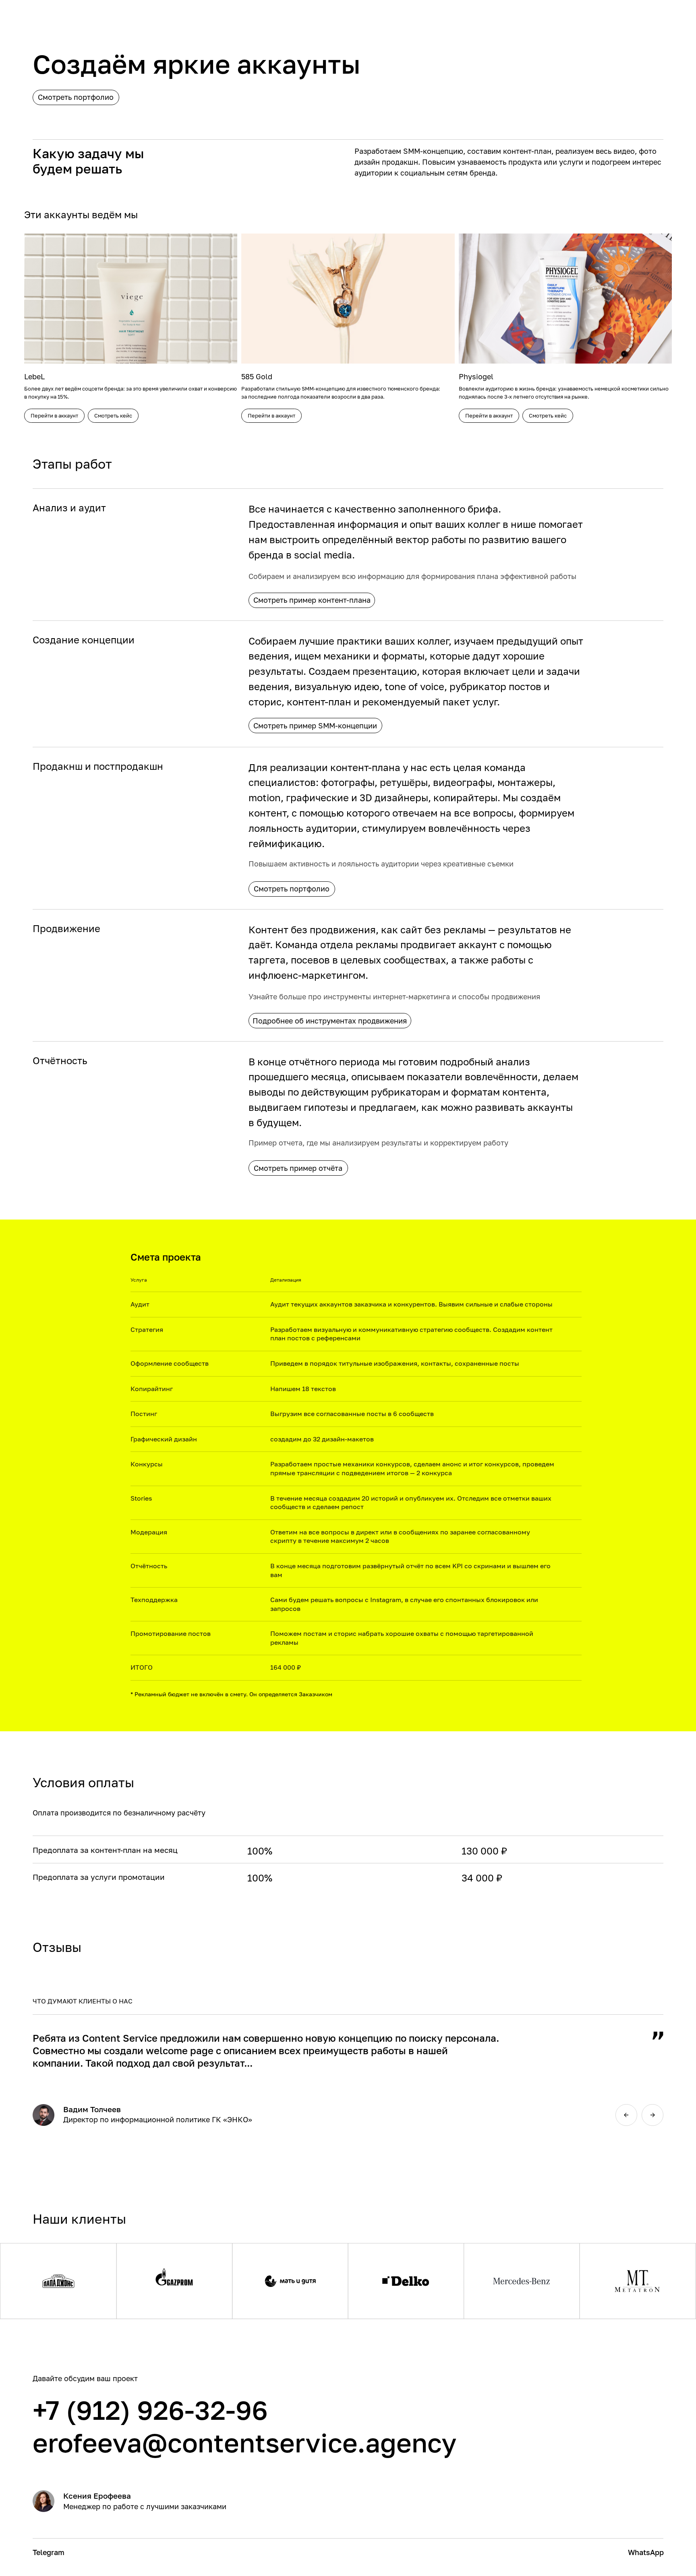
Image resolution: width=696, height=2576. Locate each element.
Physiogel (476, 376)
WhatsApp (646, 2552)
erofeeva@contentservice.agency (245, 2442)
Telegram (49, 2552)
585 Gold (257, 376)
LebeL (34, 376)
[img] (626, 2115)
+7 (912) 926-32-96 (150, 2410)
